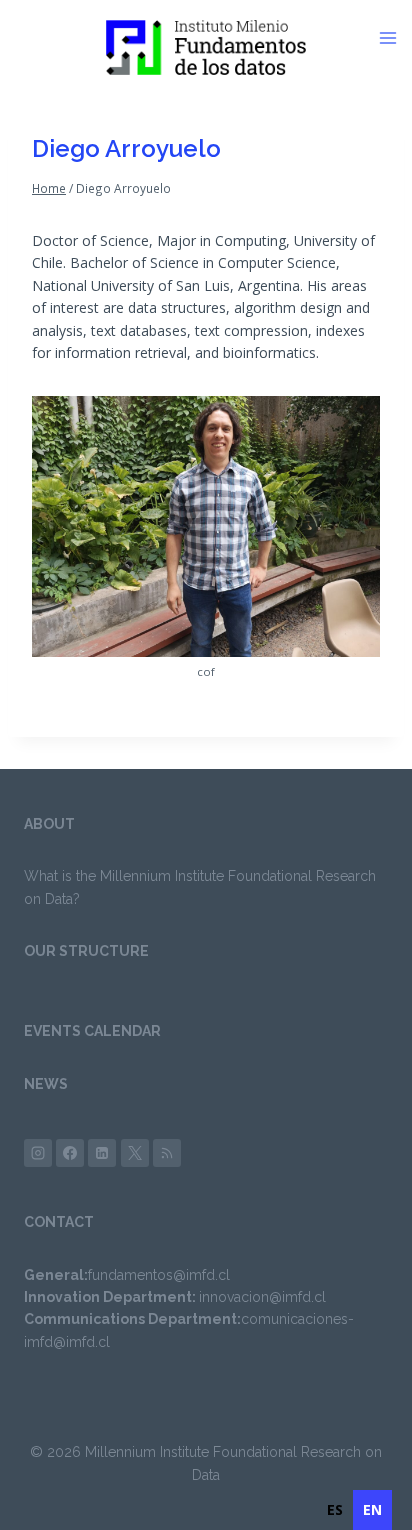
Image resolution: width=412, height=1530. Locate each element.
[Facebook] (70, 1153)
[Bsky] (167, 1153)
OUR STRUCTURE (86, 951)
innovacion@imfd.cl (262, 1297)
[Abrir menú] (395, 38)
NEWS (46, 1084)
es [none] (335, 1509)
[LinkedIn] (102, 1153)
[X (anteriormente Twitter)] (135, 1153)
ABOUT (49, 824)
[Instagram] (38, 1153)
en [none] (372, 1509)
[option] (335, 1510)
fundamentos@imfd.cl (159, 1275)
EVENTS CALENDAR (92, 1031)
